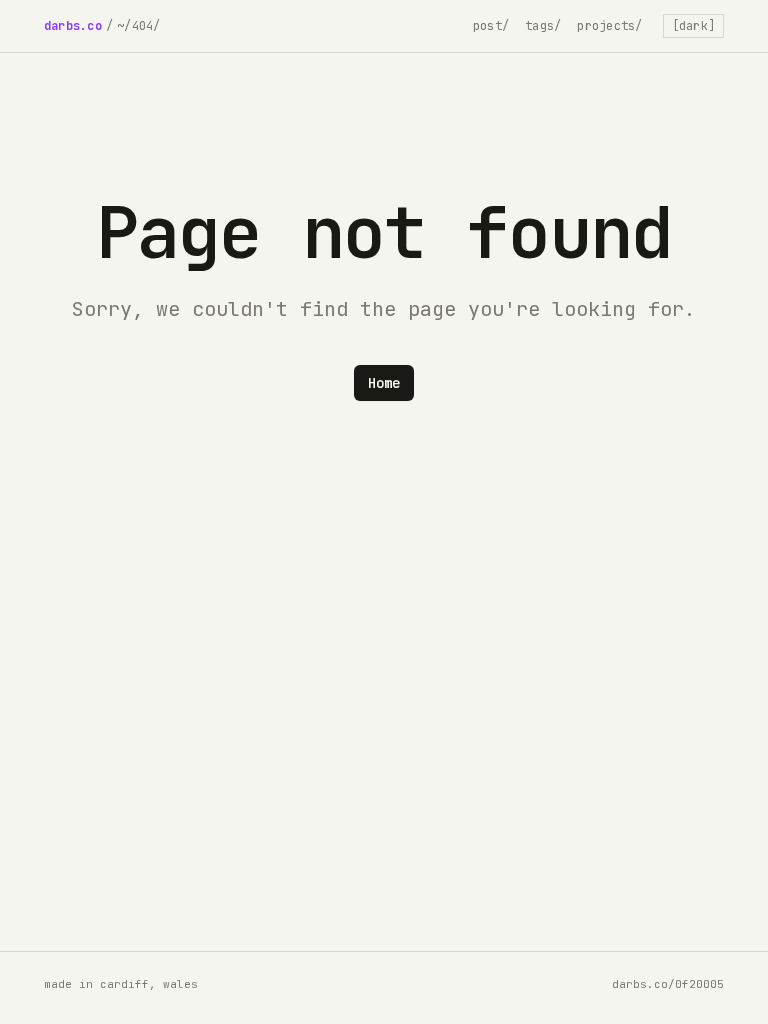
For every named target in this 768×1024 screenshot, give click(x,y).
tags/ (543, 26)
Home (384, 383)
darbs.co (73, 26)
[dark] (693, 26)
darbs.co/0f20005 (668, 984)
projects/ (609, 26)
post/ (491, 26)
